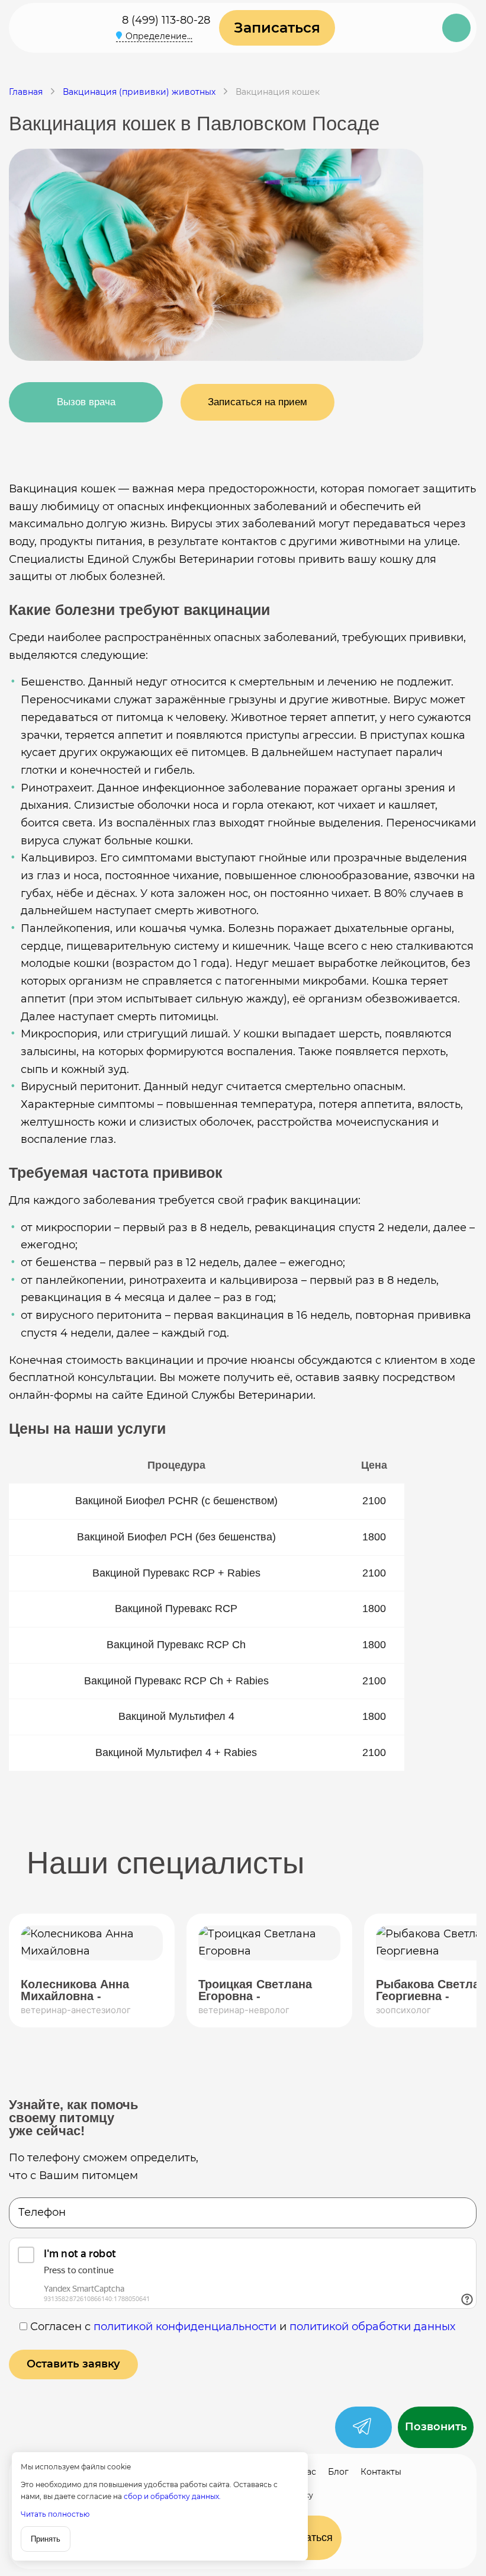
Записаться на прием (258, 402)
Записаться (277, 28)
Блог (338, 2472)
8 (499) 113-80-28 (166, 20)
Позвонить (436, 2427)
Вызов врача (86, 402)
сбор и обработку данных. (172, 2496)
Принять (46, 2539)
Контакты (381, 2472)
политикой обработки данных (372, 2327)
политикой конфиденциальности (185, 2327)
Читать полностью (55, 2514)
